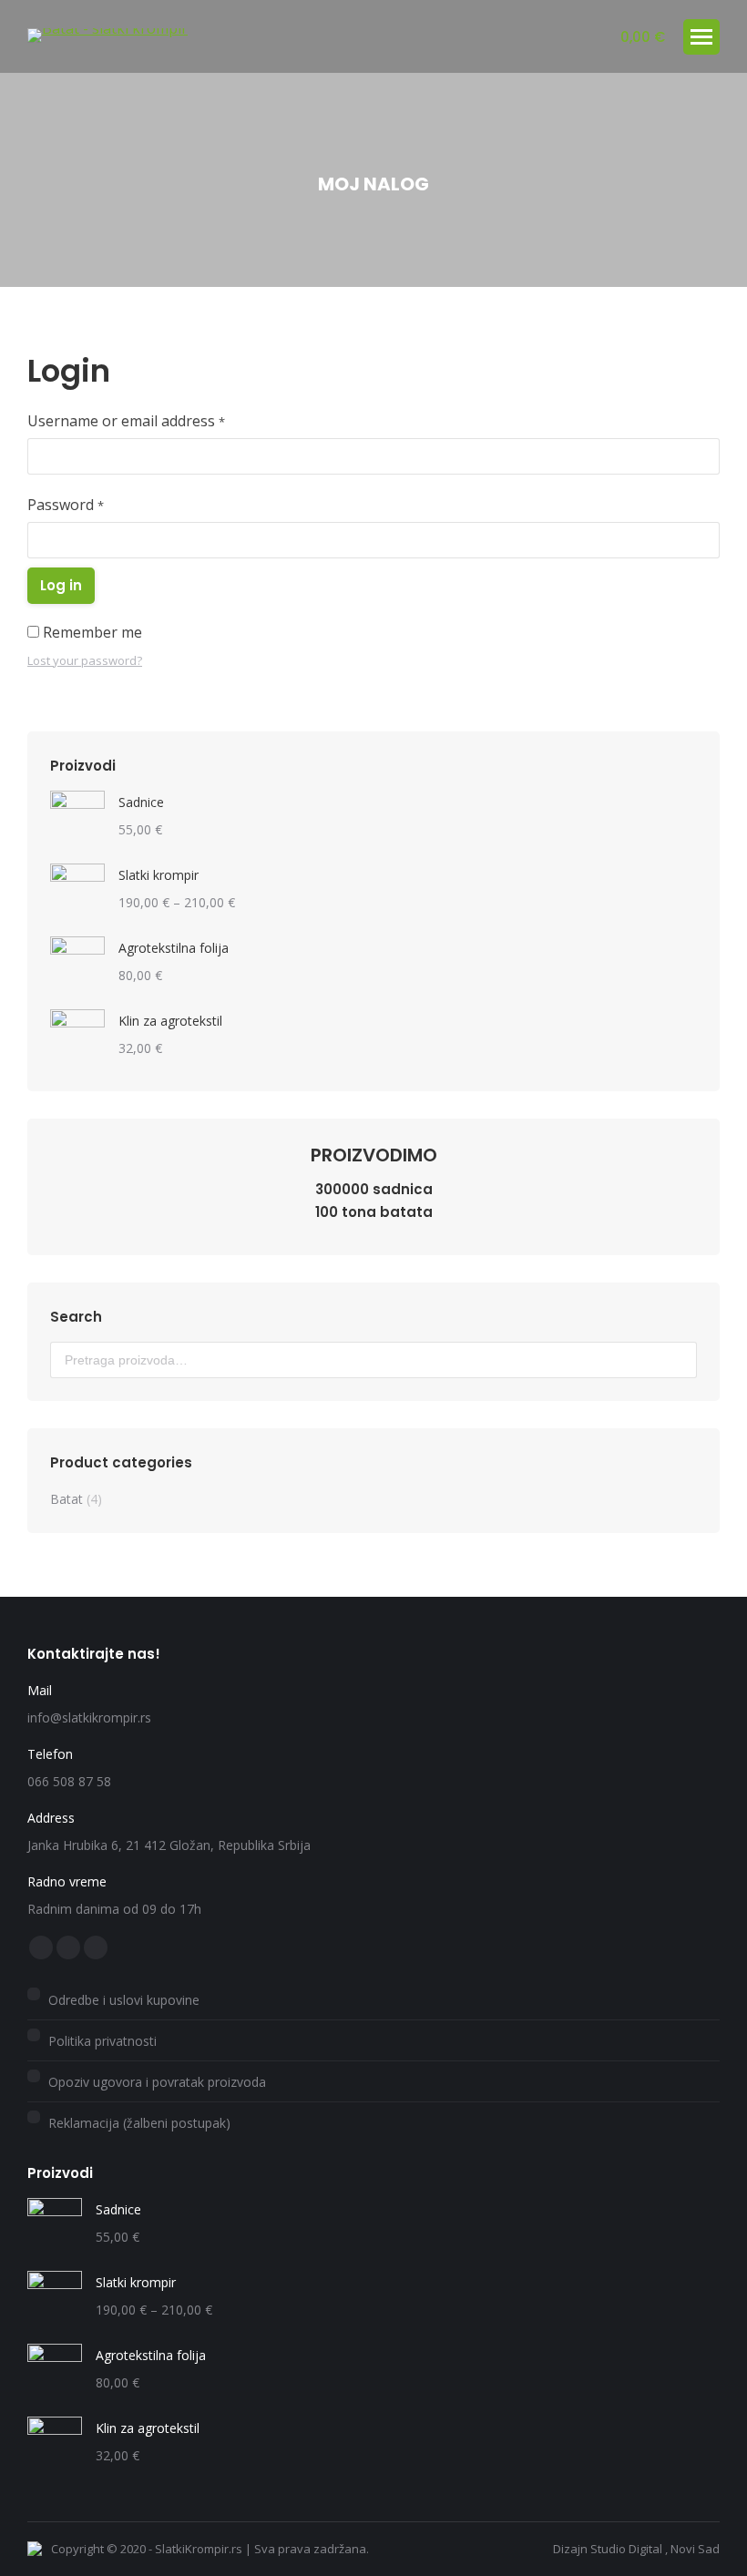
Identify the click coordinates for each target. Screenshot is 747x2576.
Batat (67, 1499)
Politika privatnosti (102, 2041)
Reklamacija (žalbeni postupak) (139, 2123)
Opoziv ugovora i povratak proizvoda (157, 2082)
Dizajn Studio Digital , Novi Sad (636, 2549)
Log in (61, 585)
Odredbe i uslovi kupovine (124, 2000)
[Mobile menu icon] (701, 37)
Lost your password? (85, 660)
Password (66, 505)
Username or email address (126, 421)
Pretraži (678, 1360)
